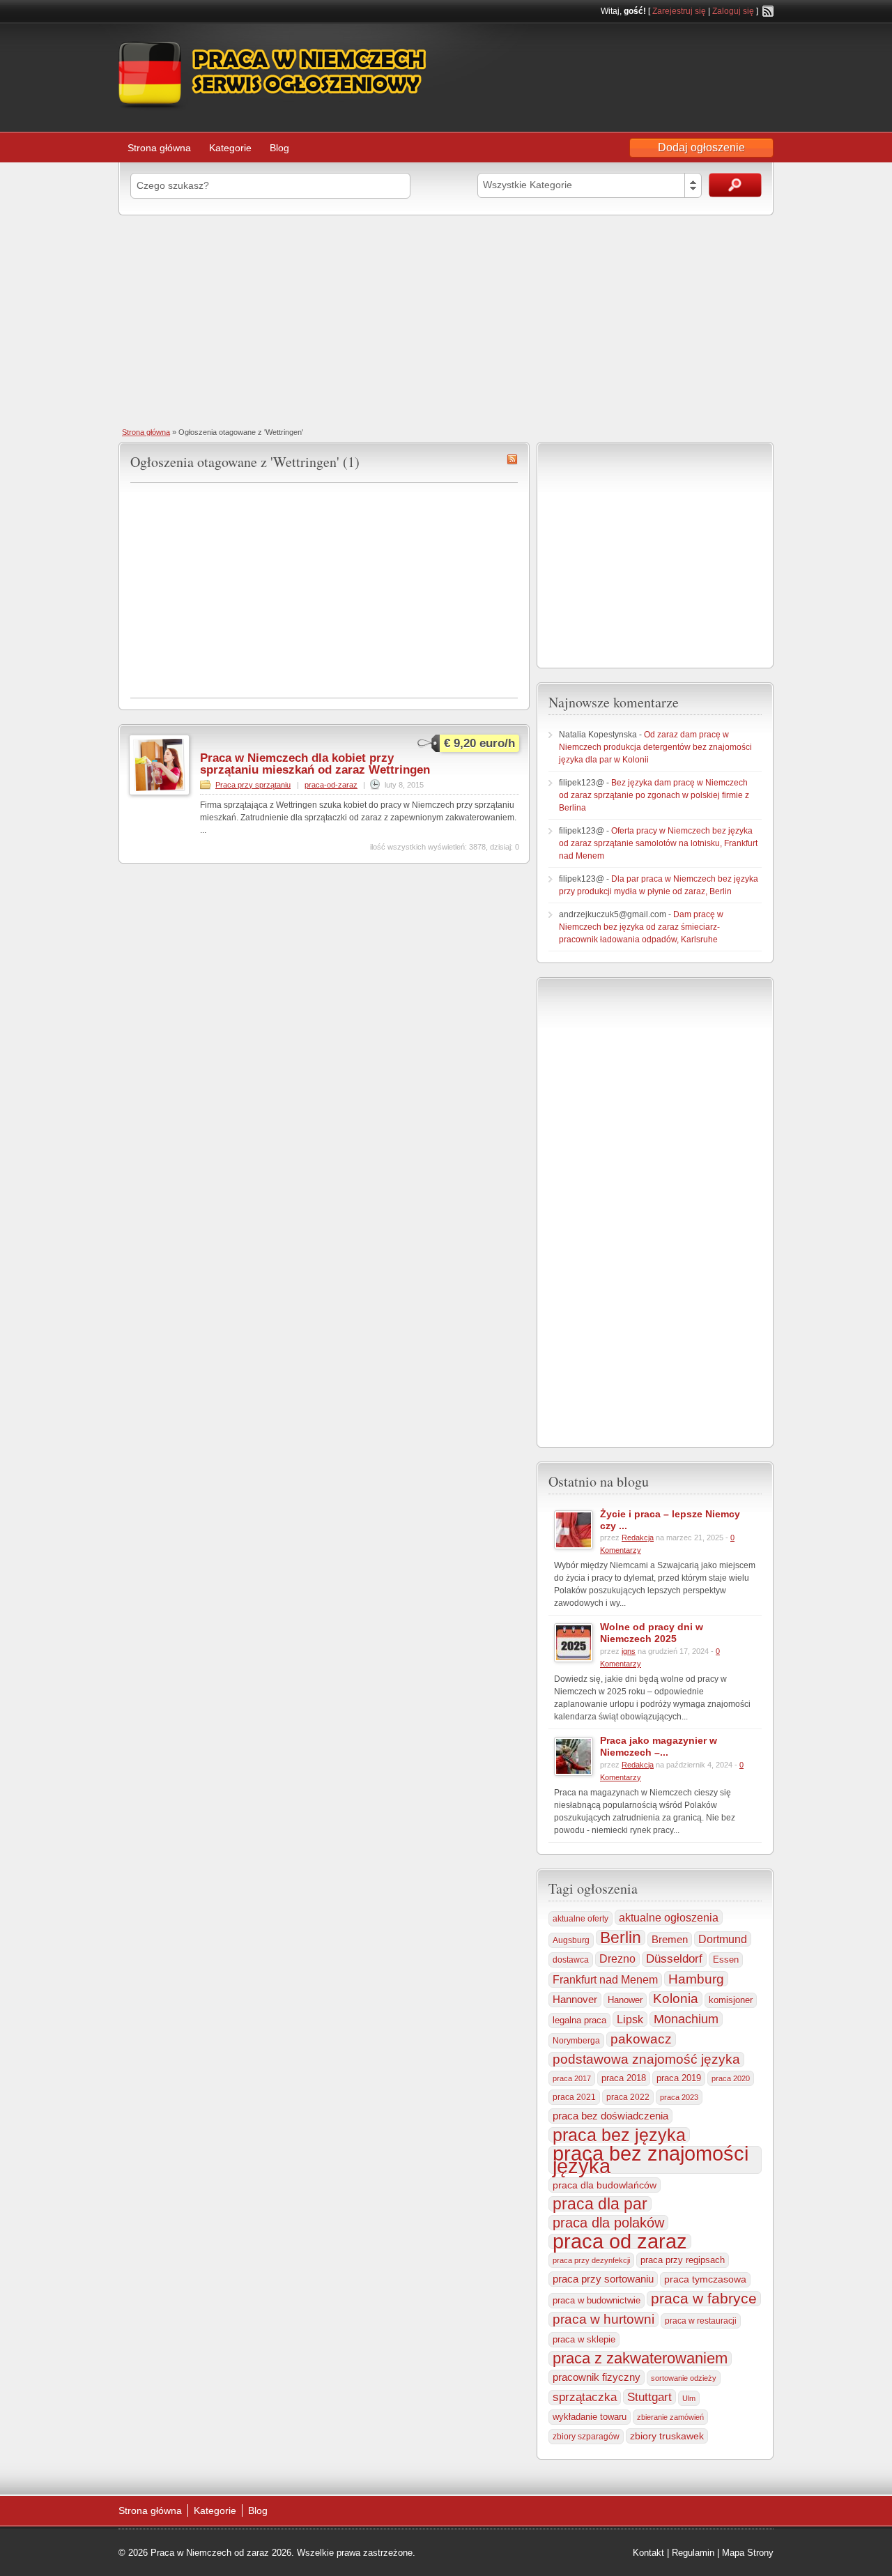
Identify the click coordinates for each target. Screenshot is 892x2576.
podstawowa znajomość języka (646, 2059)
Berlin (621, 1938)
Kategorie (230, 148)
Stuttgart (649, 2397)
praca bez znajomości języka (651, 2160)
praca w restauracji (701, 2321)
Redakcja (638, 1538)
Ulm (689, 2398)
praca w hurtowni (603, 2319)
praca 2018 (624, 2078)
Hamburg (696, 1979)
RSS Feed (768, 11)
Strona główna (159, 148)
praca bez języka (619, 2135)
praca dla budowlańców (605, 2185)
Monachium (686, 2019)
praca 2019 (679, 2078)
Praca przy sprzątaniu (253, 785)
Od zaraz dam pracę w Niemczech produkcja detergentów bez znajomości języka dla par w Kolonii (655, 747)
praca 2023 (679, 2097)
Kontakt (648, 2553)
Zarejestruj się (679, 11)
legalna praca (579, 2020)
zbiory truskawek (667, 2436)
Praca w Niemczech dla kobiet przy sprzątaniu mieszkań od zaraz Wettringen (315, 764)
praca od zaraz (620, 2241)
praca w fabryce (704, 2299)
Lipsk (630, 2019)
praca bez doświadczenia (610, 2116)
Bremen (670, 1940)
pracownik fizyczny (597, 2377)
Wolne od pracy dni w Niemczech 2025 (652, 1633)
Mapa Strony (748, 2553)
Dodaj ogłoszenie (701, 147)
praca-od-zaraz (331, 785)
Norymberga (576, 2041)
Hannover (575, 1999)
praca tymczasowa (705, 2279)
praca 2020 (731, 2078)
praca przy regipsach (683, 2260)
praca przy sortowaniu (603, 2279)
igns (629, 1651)
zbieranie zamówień (670, 2417)
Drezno (617, 1959)
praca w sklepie (584, 2339)
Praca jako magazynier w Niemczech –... (659, 1746)
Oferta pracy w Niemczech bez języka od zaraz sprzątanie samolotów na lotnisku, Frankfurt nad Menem (658, 843)
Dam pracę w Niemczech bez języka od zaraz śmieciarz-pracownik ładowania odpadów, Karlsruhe (641, 927)
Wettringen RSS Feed (512, 459)
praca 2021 (574, 2097)
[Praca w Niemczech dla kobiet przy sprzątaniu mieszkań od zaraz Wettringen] (159, 792)
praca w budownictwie (597, 2300)
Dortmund (723, 1939)
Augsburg (571, 1940)
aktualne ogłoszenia (669, 1917)
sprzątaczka (585, 2397)
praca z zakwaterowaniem (640, 2359)
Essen (726, 1960)
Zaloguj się (733, 11)
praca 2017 (572, 2078)
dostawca (571, 1960)
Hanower (625, 2000)
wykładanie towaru (590, 2417)
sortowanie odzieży (684, 2378)
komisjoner (731, 2000)
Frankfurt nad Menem (605, 1980)
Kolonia (676, 1999)
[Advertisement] (446, 320)
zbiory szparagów (586, 2437)
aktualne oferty (580, 1919)
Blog (279, 148)
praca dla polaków (608, 2223)
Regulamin (693, 2553)
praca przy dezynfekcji (591, 2260)
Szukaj (735, 185)
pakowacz (641, 2039)
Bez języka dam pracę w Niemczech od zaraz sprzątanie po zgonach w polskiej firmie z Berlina (654, 795)
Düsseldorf (674, 1959)
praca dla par (600, 2204)
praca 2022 (628, 2097)
